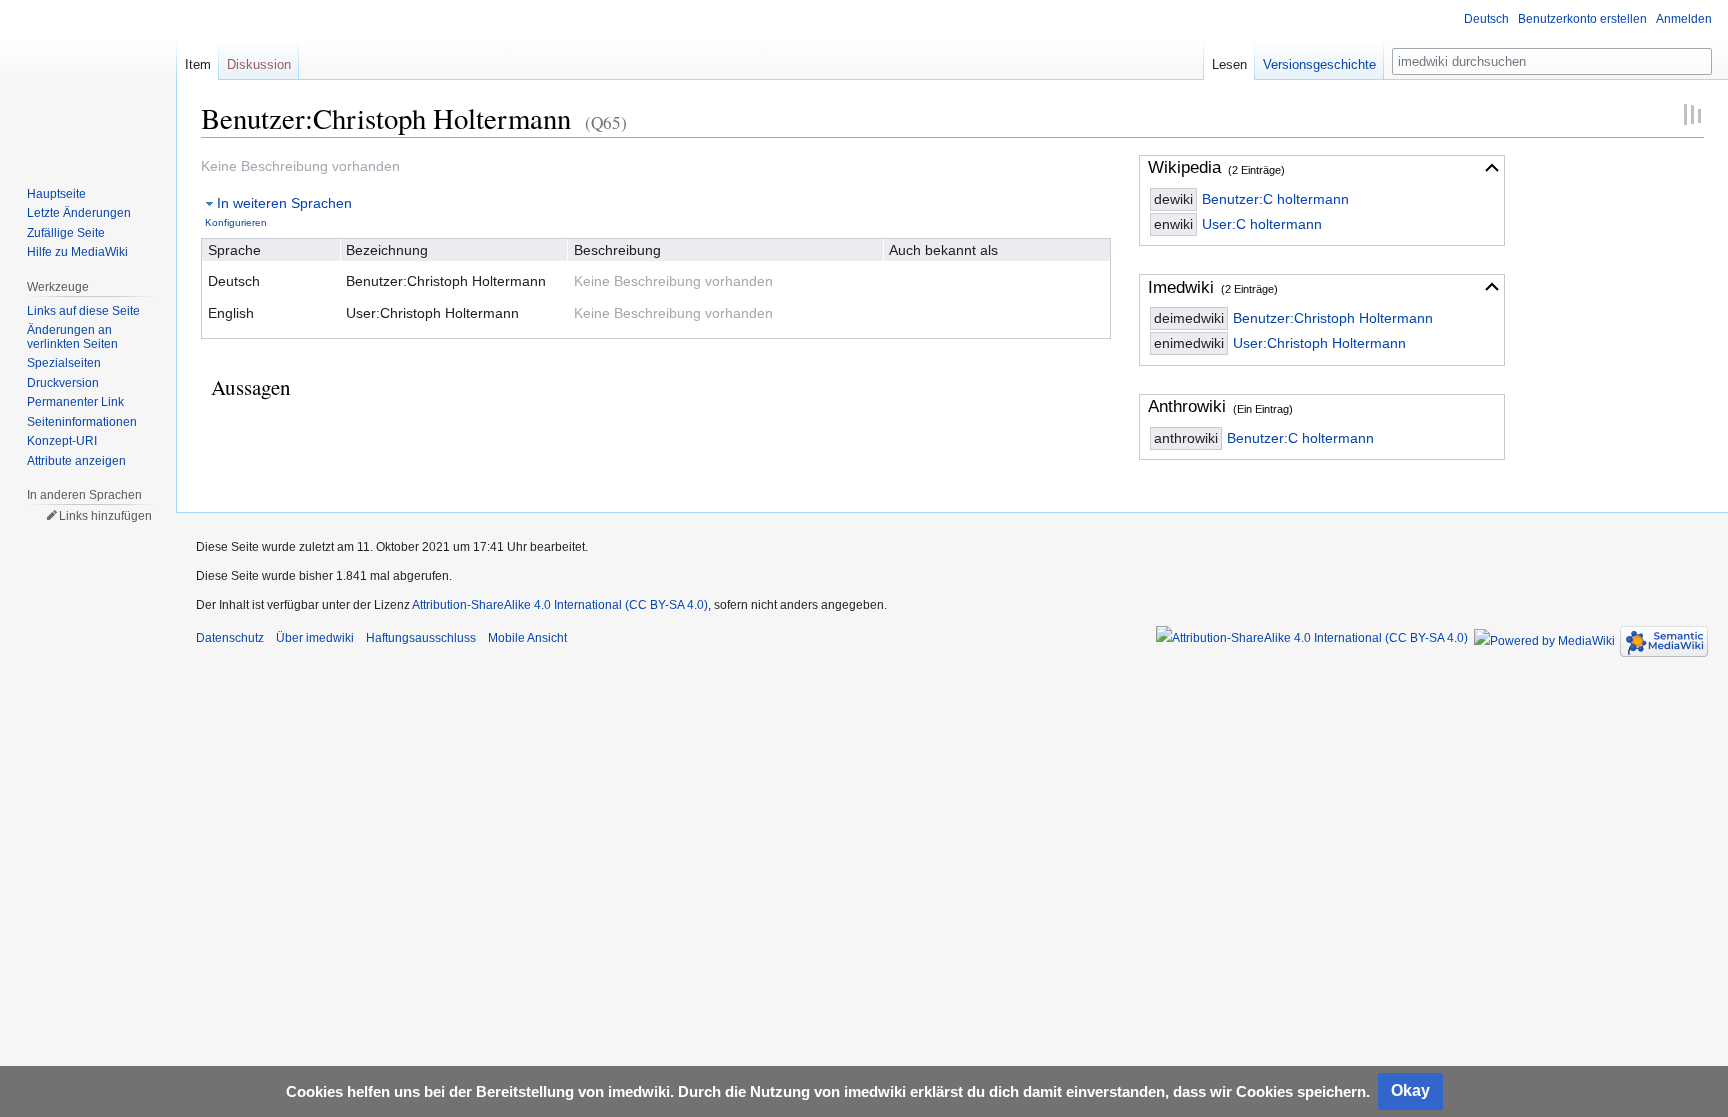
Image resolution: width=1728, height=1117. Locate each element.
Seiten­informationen (82, 422)
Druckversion (63, 383)
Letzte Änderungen (79, 213)
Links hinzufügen (105, 516)
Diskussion (259, 64)
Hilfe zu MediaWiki (77, 252)
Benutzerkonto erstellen (1582, 19)
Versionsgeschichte (1319, 64)
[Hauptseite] (88, 80)
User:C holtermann (1262, 224)
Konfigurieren (236, 222)
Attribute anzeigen (76, 461)
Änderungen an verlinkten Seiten (72, 337)
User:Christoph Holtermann (1319, 343)
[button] (1492, 168)
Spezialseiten (64, 363)
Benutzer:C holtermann (1275, 199)
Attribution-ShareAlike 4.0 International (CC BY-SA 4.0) (560, 605)
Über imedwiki (315, 638)
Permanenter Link (75, 402)
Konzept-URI (62, 441)
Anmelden (1684, 19)
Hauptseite (56, 194)
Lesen (1229, 64)
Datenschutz (230, 638)
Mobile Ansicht (527, 638)
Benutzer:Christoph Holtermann (1333, 318)
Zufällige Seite (66, 233)
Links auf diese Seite (83, 311)
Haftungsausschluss (421, 638)
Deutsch (1486, 19)
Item (198, 64)
